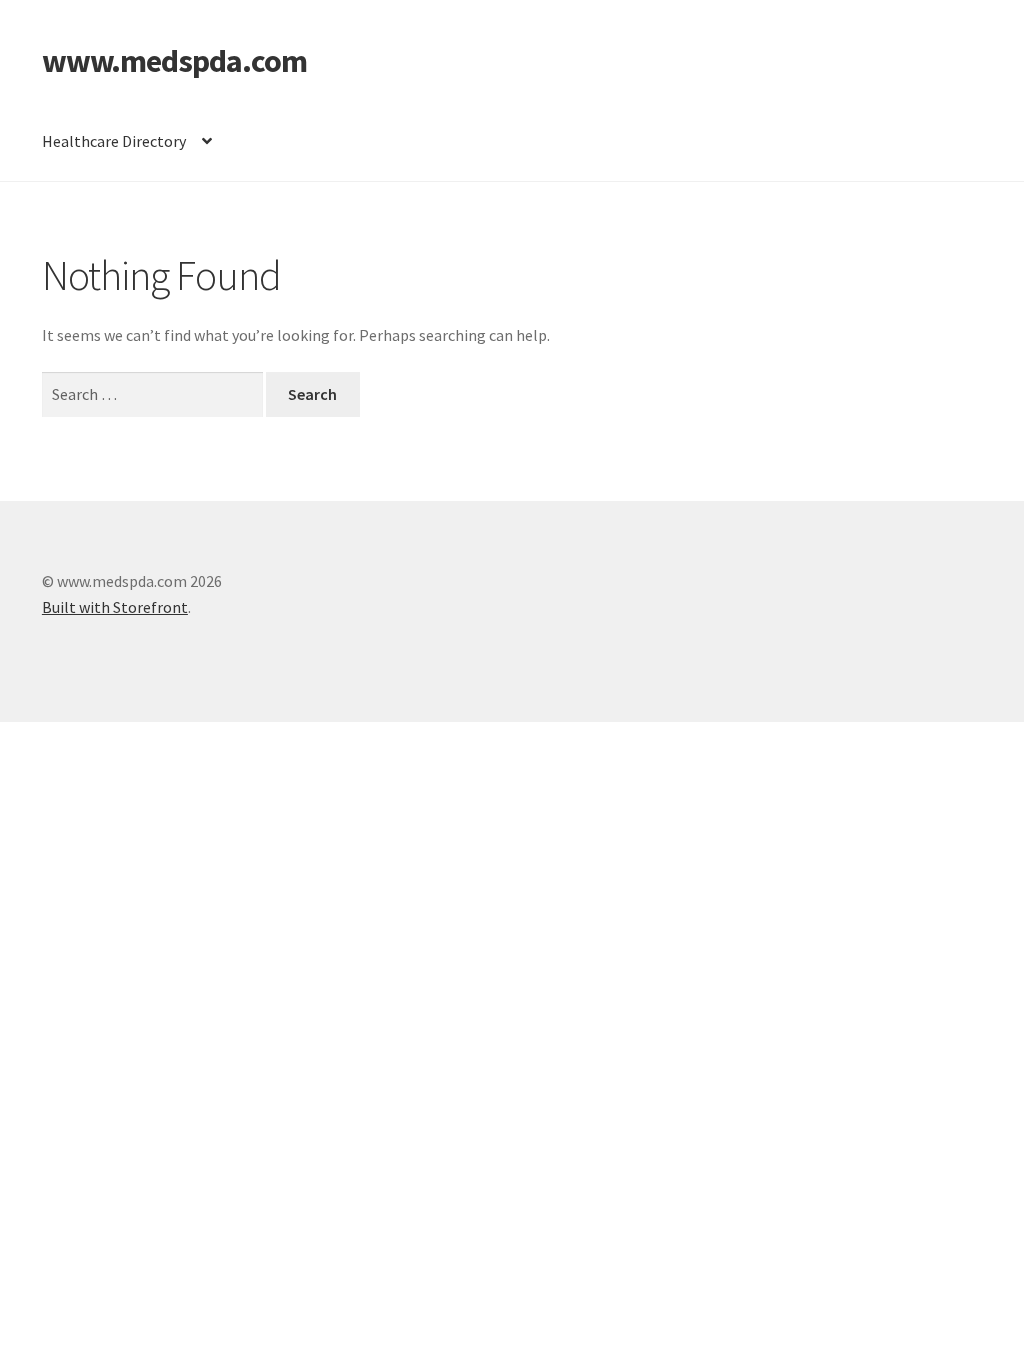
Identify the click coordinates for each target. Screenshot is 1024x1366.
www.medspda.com (174, 61)
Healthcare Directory (114, 141)
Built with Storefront (115, 607)
